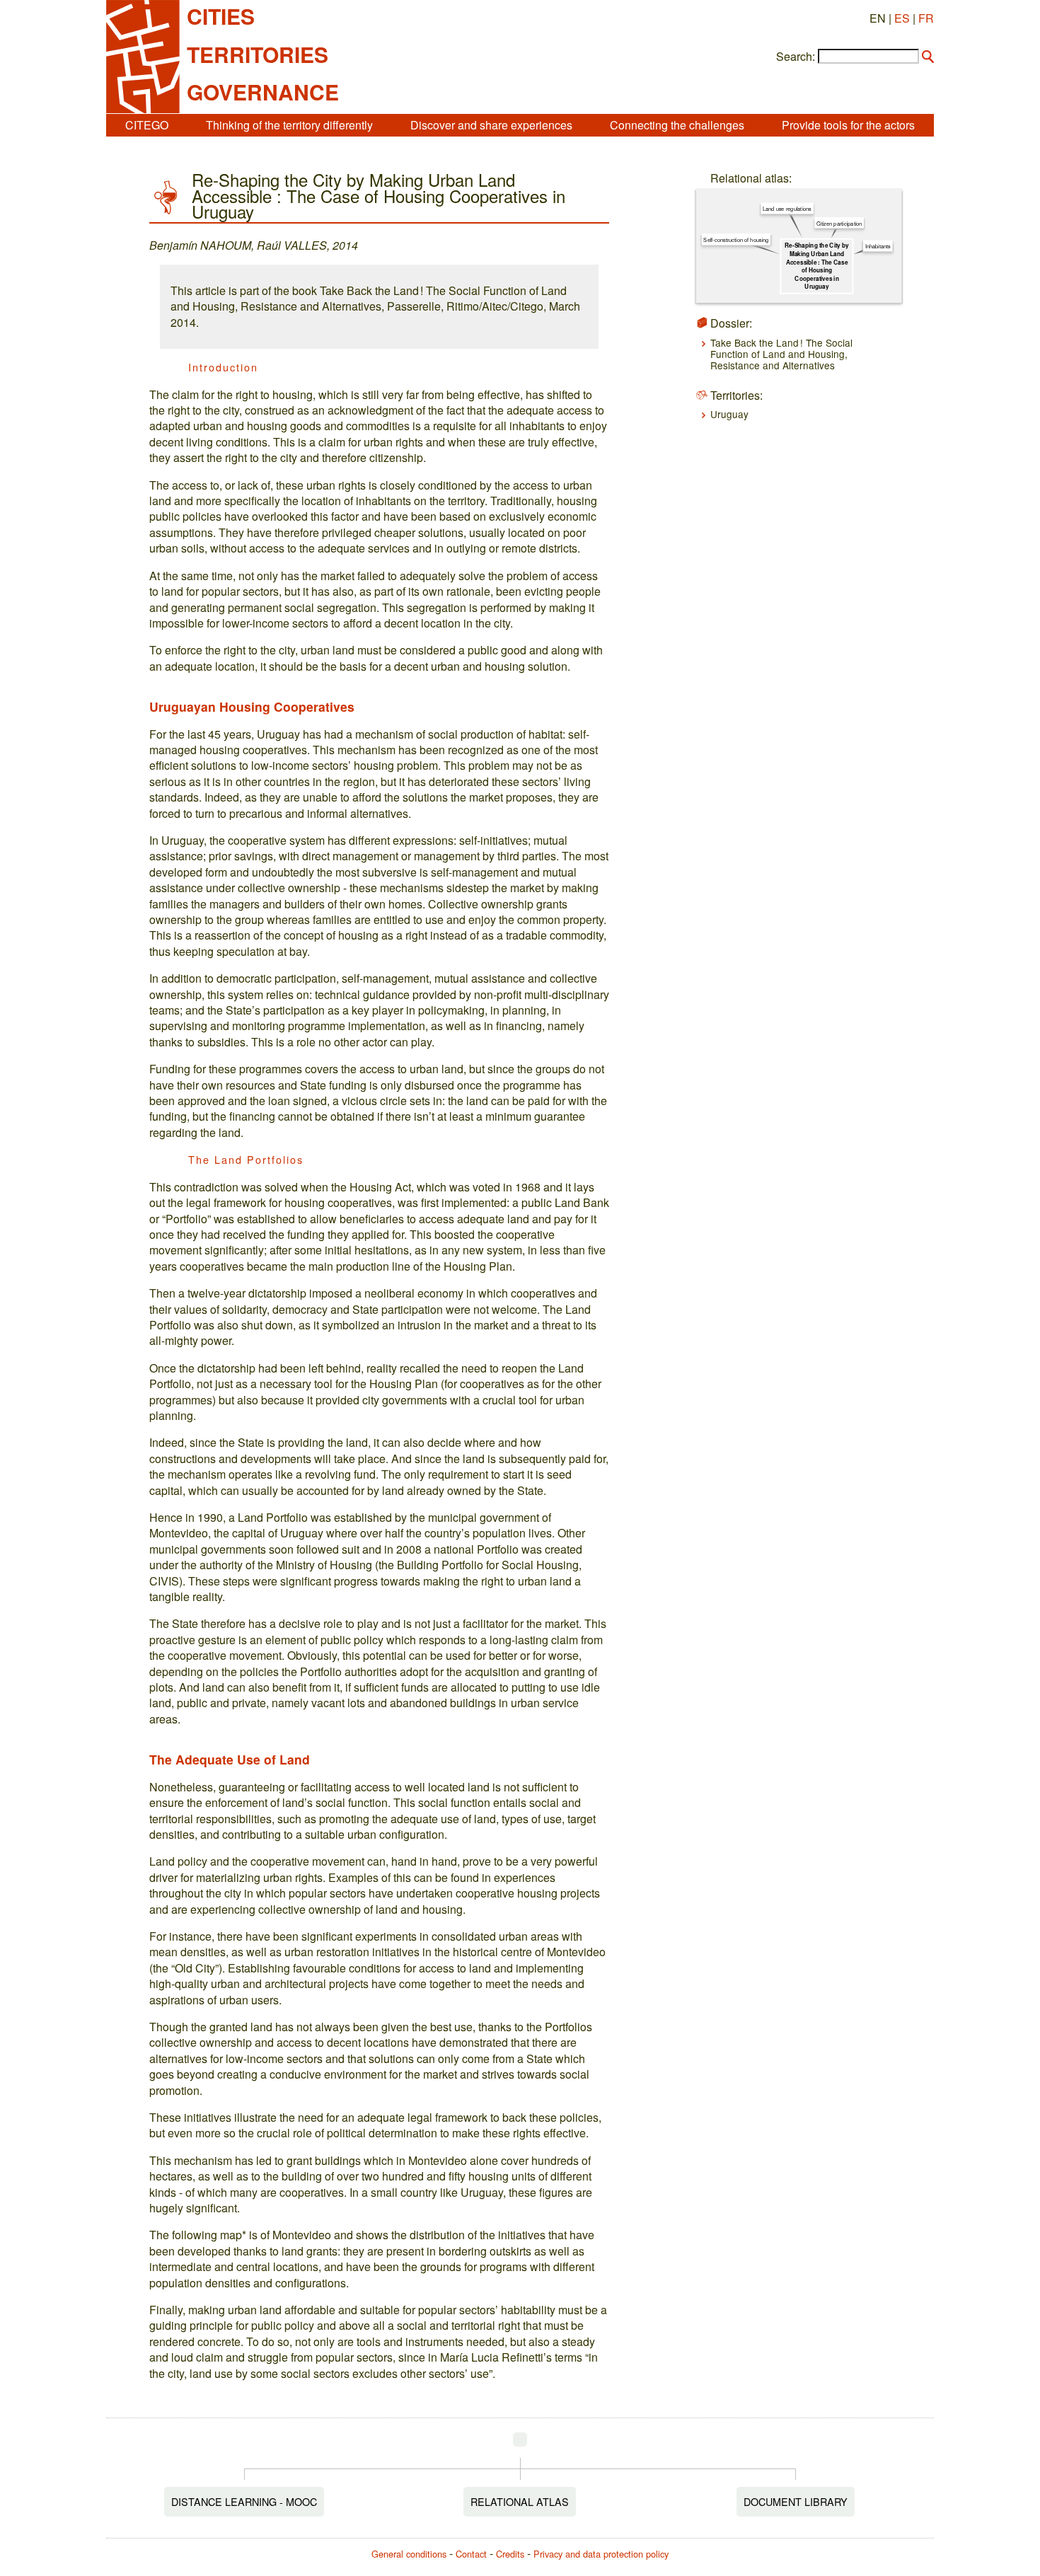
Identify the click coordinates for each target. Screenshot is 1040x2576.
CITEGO (147, 125)
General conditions (409, 2554)
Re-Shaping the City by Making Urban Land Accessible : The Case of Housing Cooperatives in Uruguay (817, 266)
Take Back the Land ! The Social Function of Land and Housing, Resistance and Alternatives (781, 354)
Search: (796, 57)
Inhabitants (877, 246)
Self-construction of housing (736, 239)
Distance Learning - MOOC (244, 2501)
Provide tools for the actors (848, 125)
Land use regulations (787, 208)
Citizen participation (839, 223)
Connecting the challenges (677, 125)
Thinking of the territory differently (289, 125)
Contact (471, 2554)
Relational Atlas (520, 2501)
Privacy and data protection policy (601, 2554)
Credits (510, 2554)
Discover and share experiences (491, 125)
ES (902, 18)
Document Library (796, 2501)
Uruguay (729, 414)
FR (926, 18)
